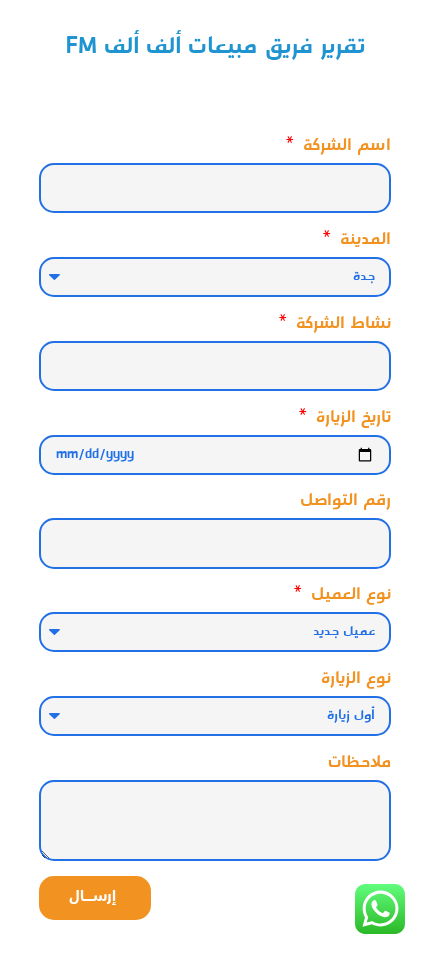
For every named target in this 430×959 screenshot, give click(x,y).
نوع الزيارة (356, 681)
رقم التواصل (345, 503)
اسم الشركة (344, 148)
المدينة (363, 242)
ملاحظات (359, 765)
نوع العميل (348, 597)
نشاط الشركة (341, 326)
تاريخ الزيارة (351, 420)
